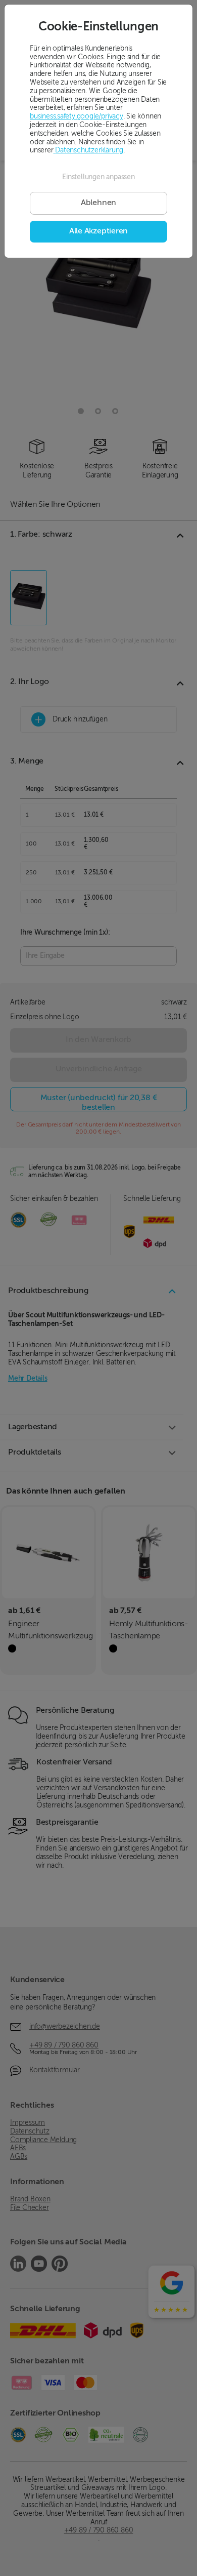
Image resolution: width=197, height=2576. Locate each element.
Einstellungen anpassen (98, 177)
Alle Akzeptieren (98, 231)
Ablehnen (98, 203)
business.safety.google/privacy (77, 116)
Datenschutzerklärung (89, 150)
